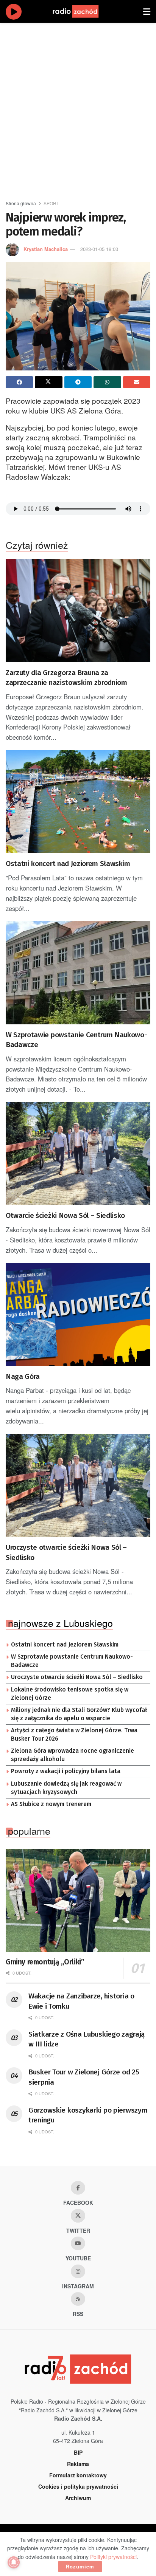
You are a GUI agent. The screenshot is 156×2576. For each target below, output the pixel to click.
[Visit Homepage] (83, 11)
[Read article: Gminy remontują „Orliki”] (78, 1900)
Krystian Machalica (46, 249)
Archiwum (78, 2498)
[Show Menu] (147, 11)
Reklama (78, 2464)
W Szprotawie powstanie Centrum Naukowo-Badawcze (76, 1040)
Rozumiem (80, 2566)
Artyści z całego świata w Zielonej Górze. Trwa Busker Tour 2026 (74, 1735)
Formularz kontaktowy (78, 2475)
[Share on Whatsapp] (107, 382)
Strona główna (21, 203)
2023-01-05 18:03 (99, 249)
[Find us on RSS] (78, 2299)
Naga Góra (23, 1376)
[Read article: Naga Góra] (78, 1314)
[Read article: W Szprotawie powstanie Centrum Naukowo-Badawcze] (78, 972)
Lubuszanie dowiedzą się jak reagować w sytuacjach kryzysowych (66, 1788)
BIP (78, 2452)
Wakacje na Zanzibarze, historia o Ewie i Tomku (81, 2001)
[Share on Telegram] (78, 382)
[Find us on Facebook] (78, 2188)
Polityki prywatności (113, 2557)
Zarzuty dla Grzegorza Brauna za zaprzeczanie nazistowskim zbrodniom (66, 678)
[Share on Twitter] (48, 382)
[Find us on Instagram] (78, 2271)
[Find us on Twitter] (78, 2216)
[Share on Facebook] (19, 382)
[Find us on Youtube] (78, 2243)
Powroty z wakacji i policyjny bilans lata (66, 1771)
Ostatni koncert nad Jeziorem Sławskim (68, 864)
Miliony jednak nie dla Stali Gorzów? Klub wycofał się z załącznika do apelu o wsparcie (79, 1714)
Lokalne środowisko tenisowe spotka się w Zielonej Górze (70, 1694)
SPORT (51, 203)
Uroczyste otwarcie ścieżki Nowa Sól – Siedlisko (66, 1552)
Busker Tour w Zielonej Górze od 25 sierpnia (84, 2077)
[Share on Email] (137, 382)
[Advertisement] (78, 108)
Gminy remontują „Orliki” (45, 1962)
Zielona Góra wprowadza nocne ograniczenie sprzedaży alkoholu (73, 1755)
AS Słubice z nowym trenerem (51, 1804)
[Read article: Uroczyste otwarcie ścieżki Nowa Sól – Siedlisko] (78, 1485)
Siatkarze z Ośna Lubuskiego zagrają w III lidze (87, 2039)
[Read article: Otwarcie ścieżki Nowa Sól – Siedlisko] (78, 1153)
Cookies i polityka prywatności (78, 2486)
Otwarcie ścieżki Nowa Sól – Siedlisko (65, 1215)
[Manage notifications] (14, 2562)
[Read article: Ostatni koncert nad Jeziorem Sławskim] (78, 802)
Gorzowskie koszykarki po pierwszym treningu (88, 2115)
